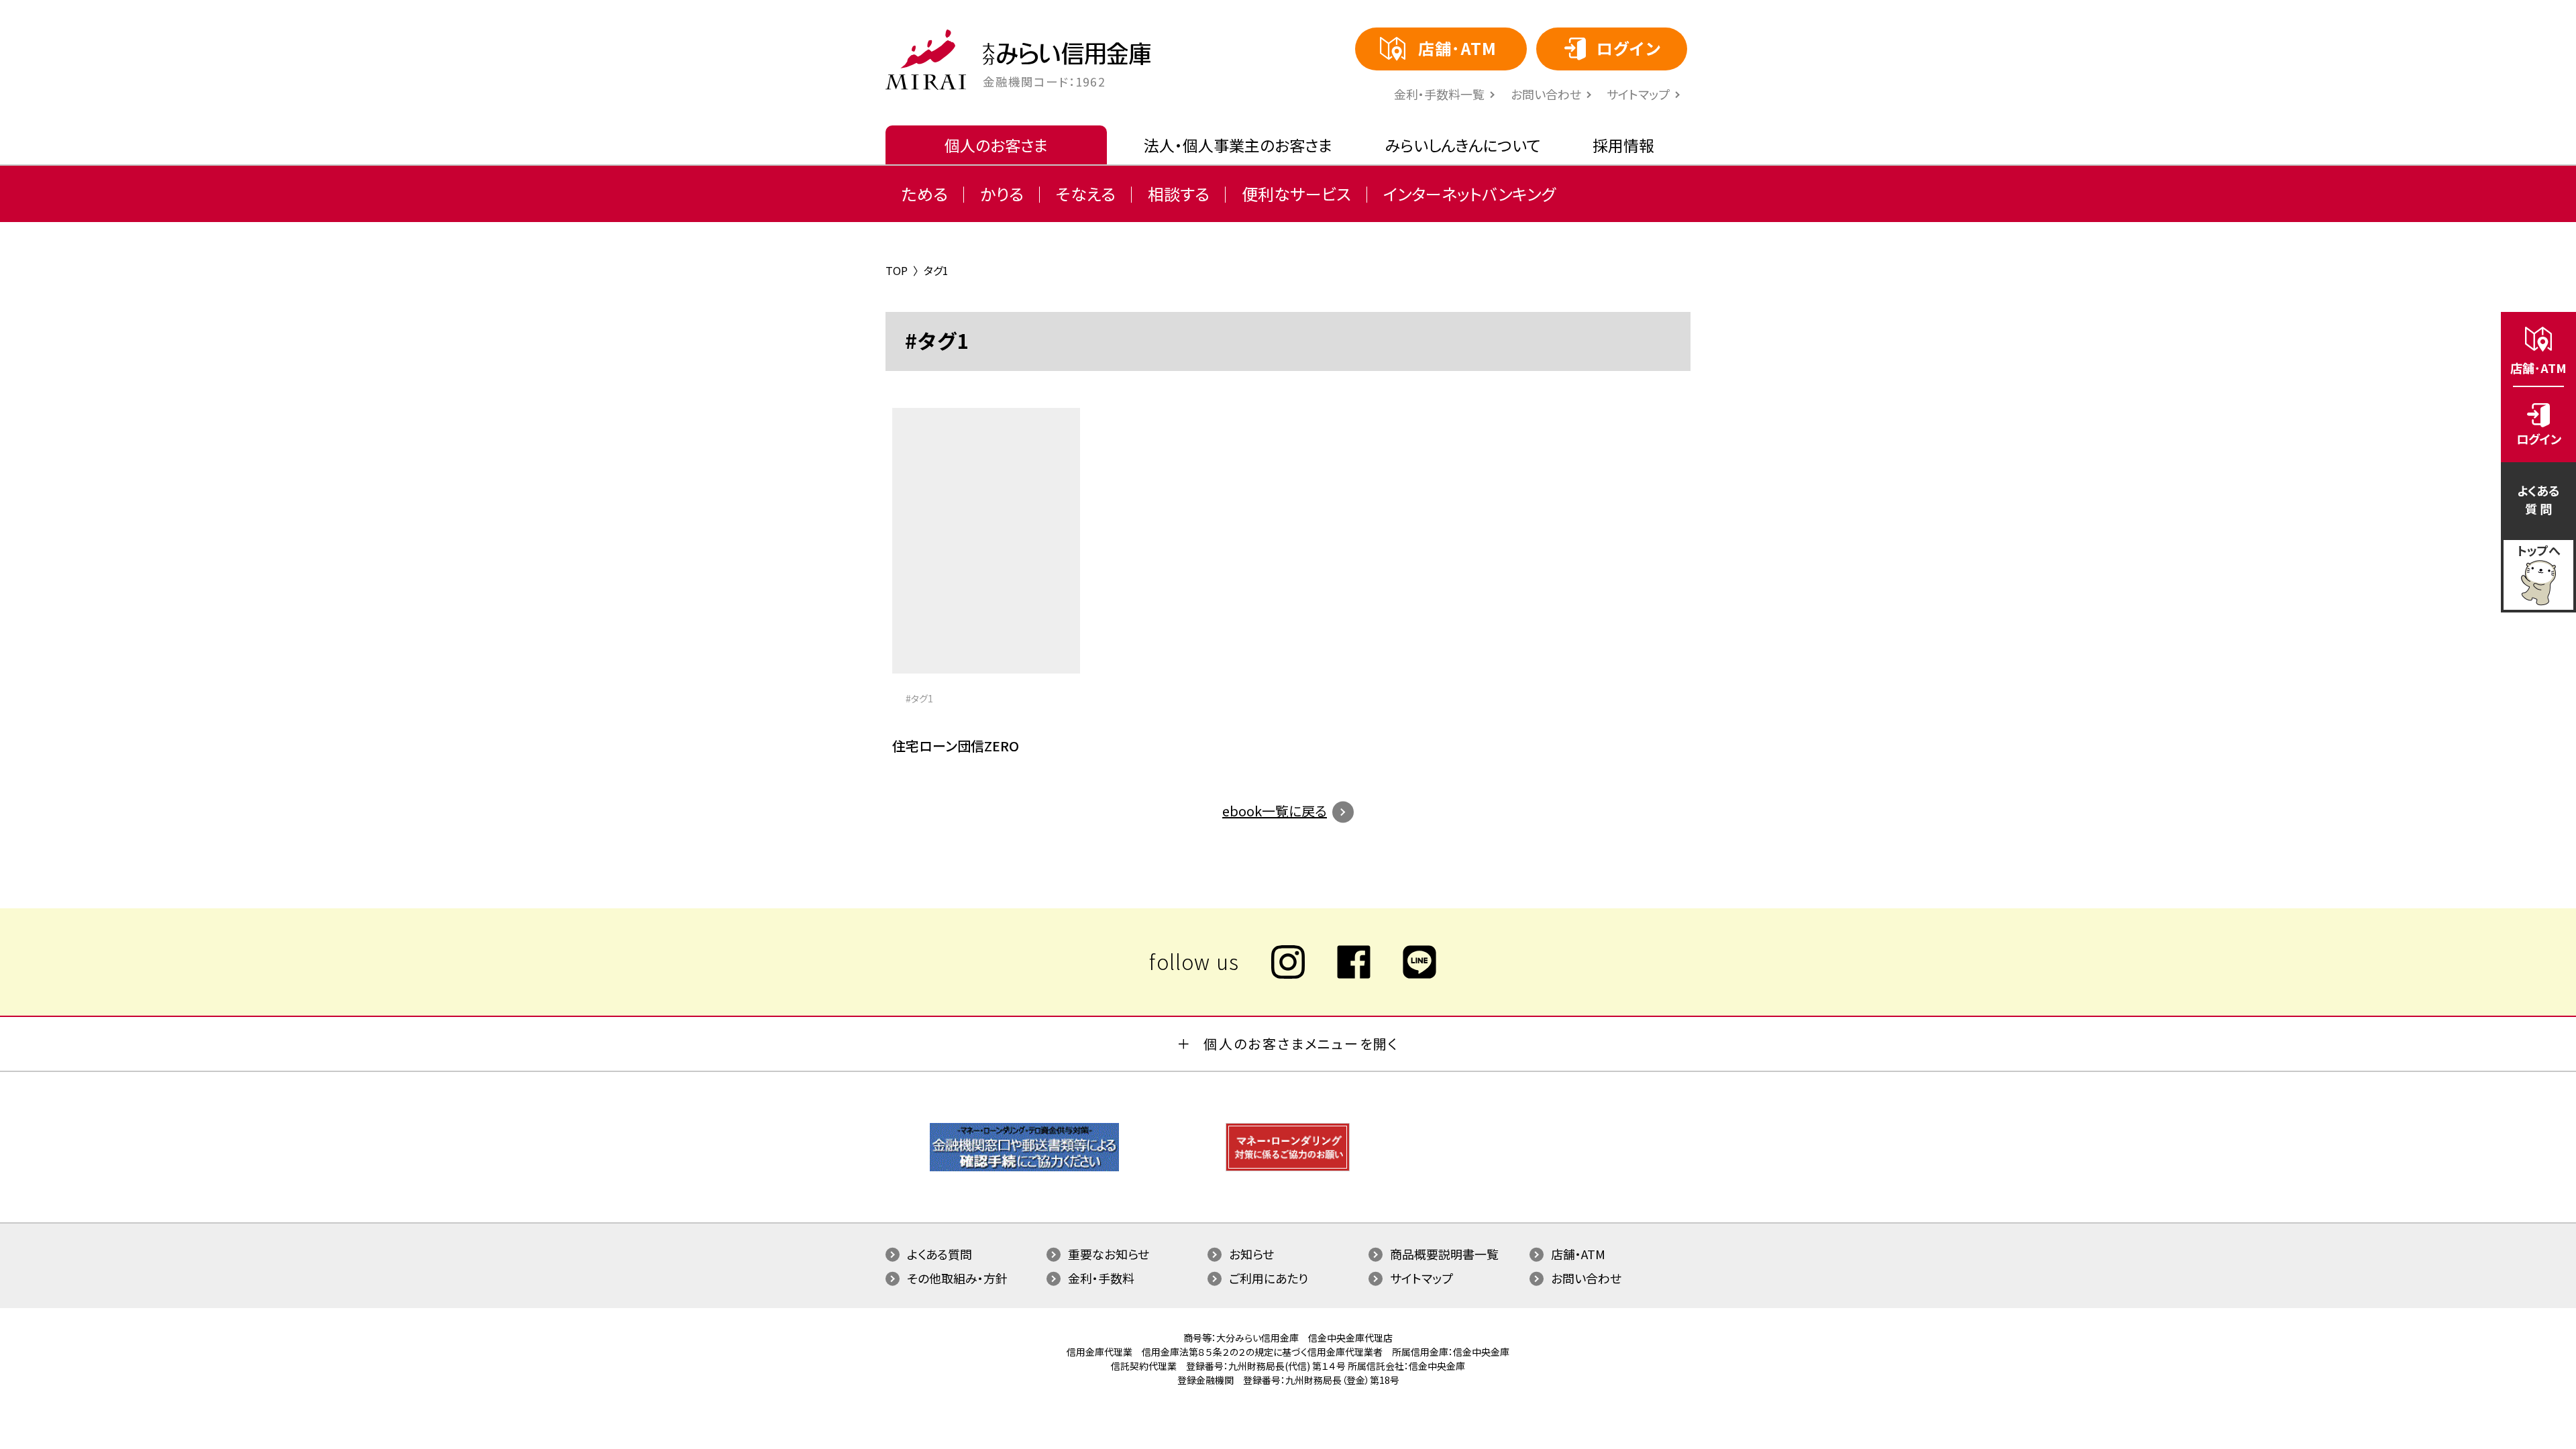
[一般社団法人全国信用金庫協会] (1288, 1168)
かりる (1002, 194)
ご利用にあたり (1269, 1278)
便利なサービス (1296, 194)
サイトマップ (1638, 94)
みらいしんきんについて (1463, 145)
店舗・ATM (1578, 1254)
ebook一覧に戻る (1275, 811)
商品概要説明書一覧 (1444, 1254)
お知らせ (1251, 1254)
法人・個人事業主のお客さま (1238, 145)
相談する (1179, 194)
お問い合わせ (1546, 94)
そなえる (1086, 194)
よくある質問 (940, 1254)
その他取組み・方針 (957, 1278)
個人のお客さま (996, 145)
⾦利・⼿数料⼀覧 (1439, 94)
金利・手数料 (1101, 1278)
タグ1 (922, 698)
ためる (925, 194)
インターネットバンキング (1469, 194)
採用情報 (1623, 145)
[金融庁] (1024, 1168)
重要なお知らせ (1109, 1254)
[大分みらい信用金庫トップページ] (926, 60)
